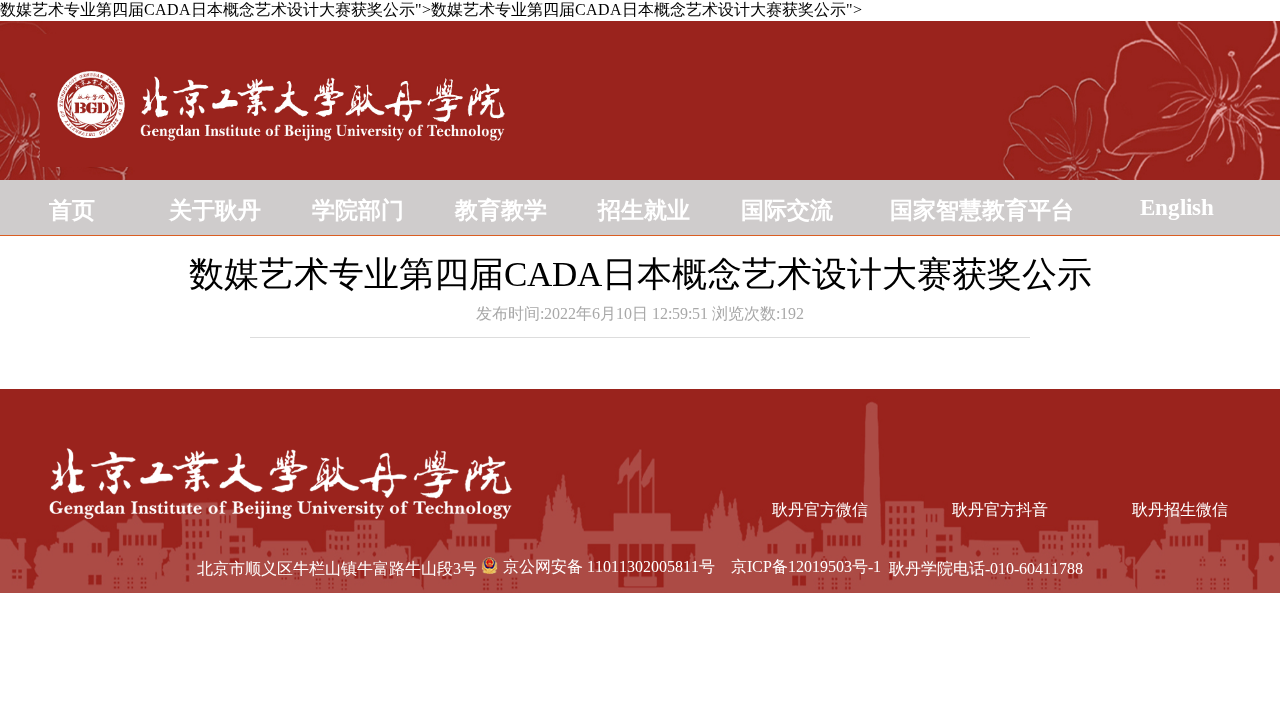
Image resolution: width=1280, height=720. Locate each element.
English (1177, 207)
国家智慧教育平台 (982, 210)
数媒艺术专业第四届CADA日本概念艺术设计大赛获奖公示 (640, 274)
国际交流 (787, 210)
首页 (72, 210)
